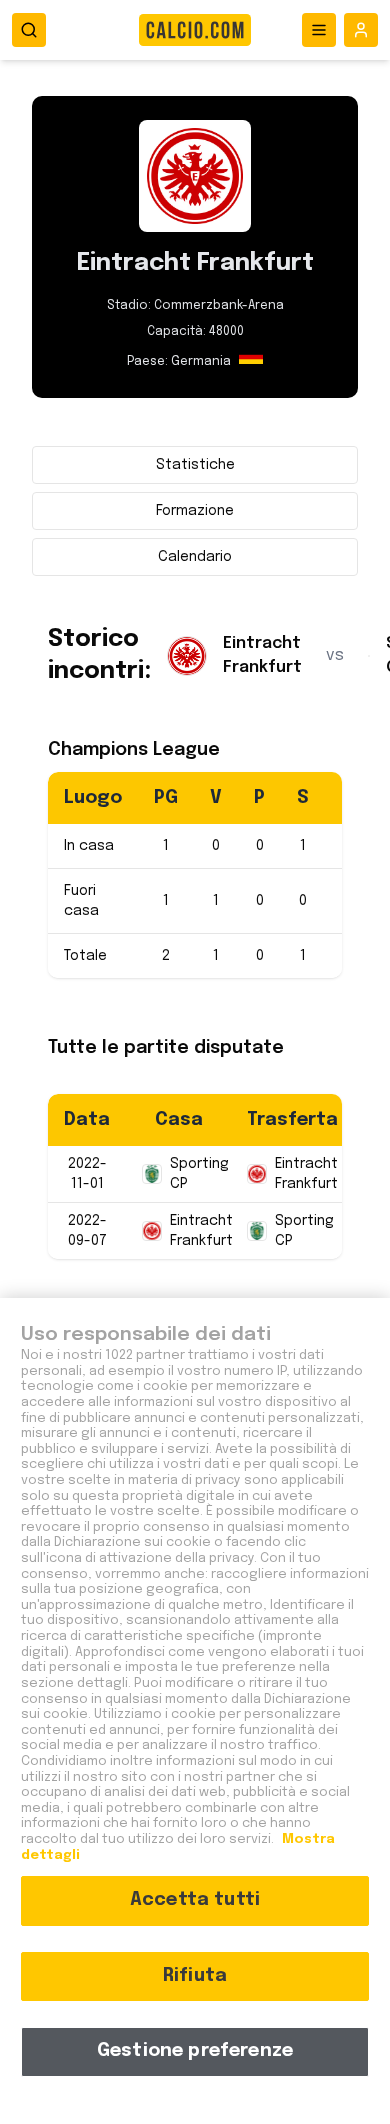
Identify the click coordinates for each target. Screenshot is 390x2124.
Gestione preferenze (195, 2051)
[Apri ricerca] (29, 30)
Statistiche (195, 465)
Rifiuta (195, 1976)
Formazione (195, 511)
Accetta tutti (195, 1900)
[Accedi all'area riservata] (361, 30)
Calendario (195, 557)
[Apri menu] (319, 30)
